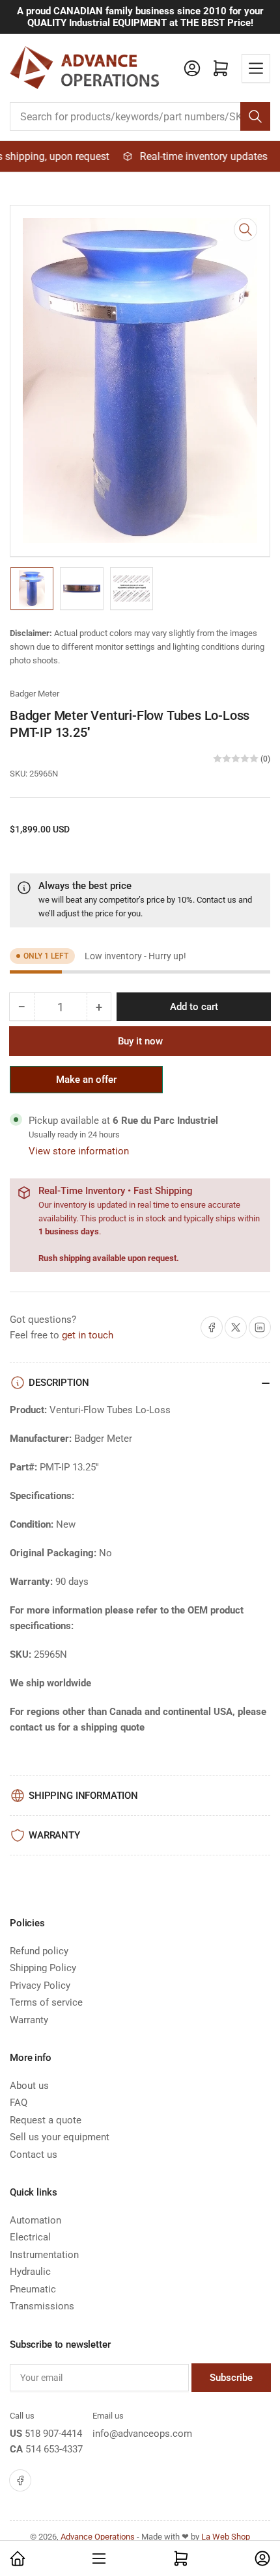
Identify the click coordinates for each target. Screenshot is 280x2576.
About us (29, 2086)
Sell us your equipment (60, 2137)
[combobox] (140, 116)
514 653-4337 (54, 2449)
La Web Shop (226, 2537)
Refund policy (39, 1951)
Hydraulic (30, 2272)
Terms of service (46, 2002)
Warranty (29, 2020)
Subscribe (231, 2378)
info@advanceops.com (142, 2434)
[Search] (255, 116)
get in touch (88, 1335)
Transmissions (42, 2306)
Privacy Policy (40, 1985)
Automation (35, 2220)
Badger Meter (35, 694)
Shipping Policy (43, 1968)
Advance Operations (98, 2537)
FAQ (19, 2103)
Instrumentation (44, 2255)
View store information (79, 1151)
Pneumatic (33, 2289)
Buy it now (140, 1041)
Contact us (217, 900)
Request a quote (46, 2120)
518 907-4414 (53, 2434)
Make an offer (87, 1083)
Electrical (30, 2237)
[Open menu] (256, 68)
